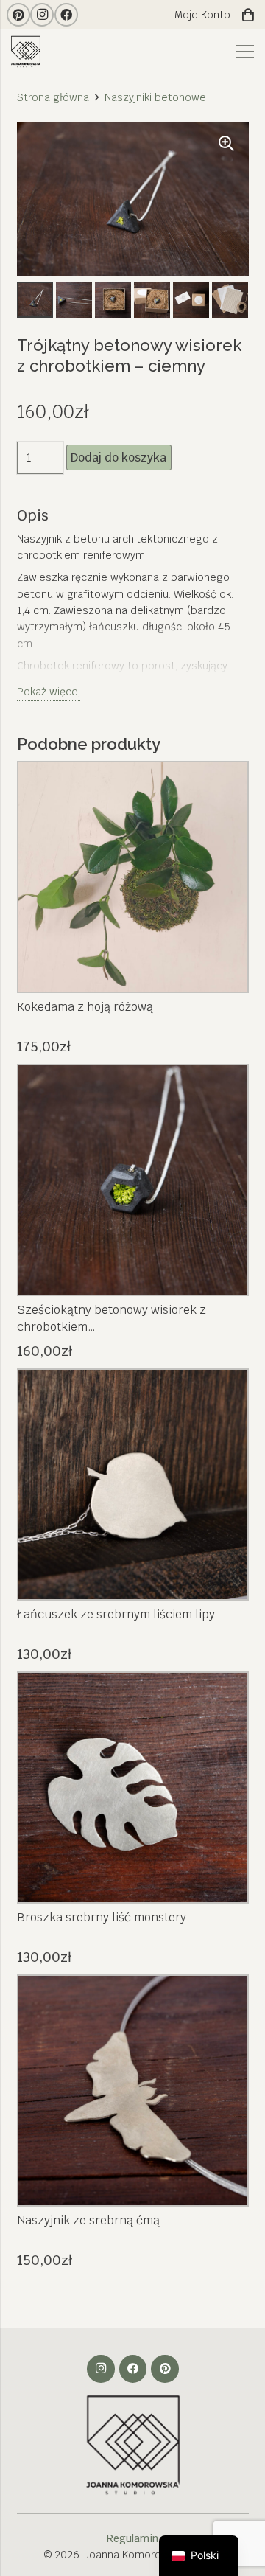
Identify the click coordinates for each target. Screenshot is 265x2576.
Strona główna (53, 97)
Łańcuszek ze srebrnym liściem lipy (116, 1614)
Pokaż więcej (49, 692)
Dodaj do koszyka (119, 457)
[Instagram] (42, 15)
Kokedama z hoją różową (85, 1007)
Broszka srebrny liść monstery (102, 1917)
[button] (227, 144)
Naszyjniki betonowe (155, 97)
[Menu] (245, 52)
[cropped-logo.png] (28, 52)
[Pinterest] (18, 15)
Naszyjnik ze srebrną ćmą (88, 2220)
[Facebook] (66, 15)
